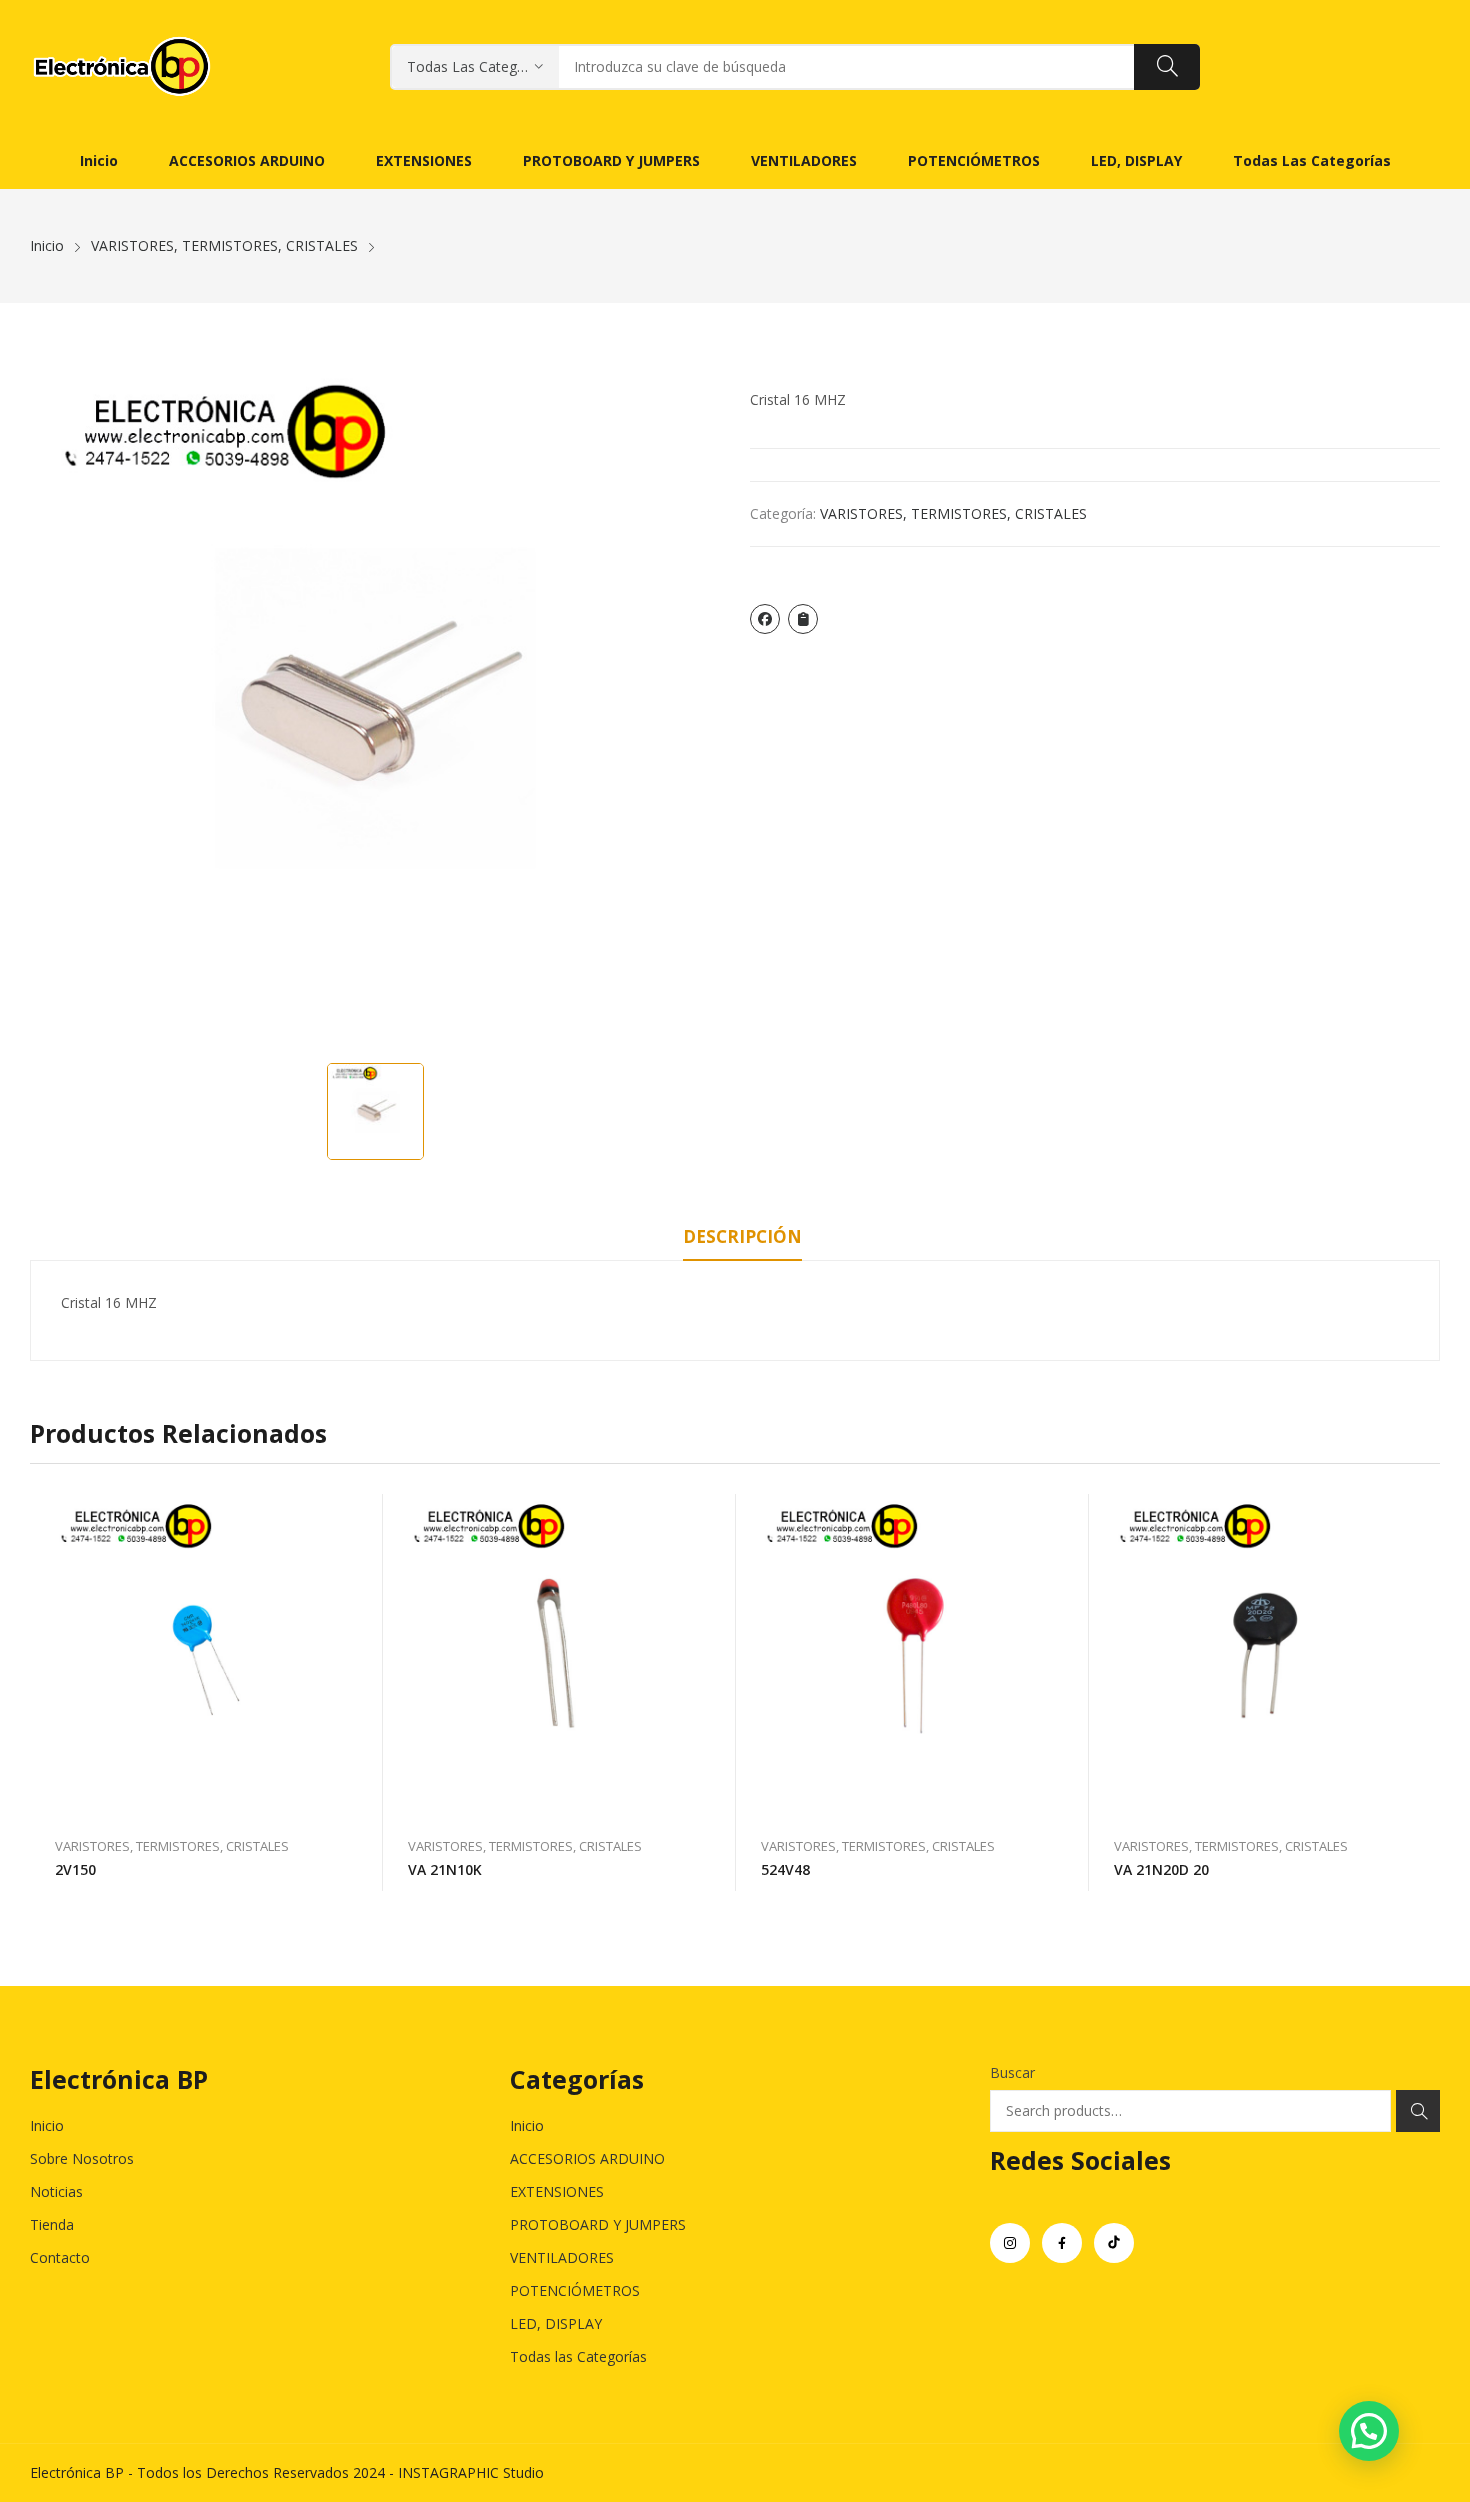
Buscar (1012, 2072)
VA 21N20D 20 (1161, 1869)
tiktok (1114, 2243)
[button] (1369, 2431)
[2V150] (206, 1655)
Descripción (742, 1236)
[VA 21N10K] (559, 1655)
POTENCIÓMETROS (575, 2290)
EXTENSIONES (557, 2191)
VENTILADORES (562, 2257)
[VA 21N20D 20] (1265, 1655)
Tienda (52, 2224)
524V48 (785, 1869)
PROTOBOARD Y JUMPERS (598, 2224)
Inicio (47, 2125)
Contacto (60, 2257)
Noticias (56, 2191)
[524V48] (912, 1655)
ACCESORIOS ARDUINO (587, 2158)
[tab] (742, 1240)
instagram (1010, 2243)
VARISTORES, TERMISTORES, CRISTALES (953, 513)
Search (1418, 2111)
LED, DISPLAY (556, 2323)
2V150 (75, 1869)
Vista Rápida (358, 1514)
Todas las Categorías (578, 2356)
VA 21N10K (445, 1869)
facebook (1062, 2243)
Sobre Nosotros (82, 2158)
